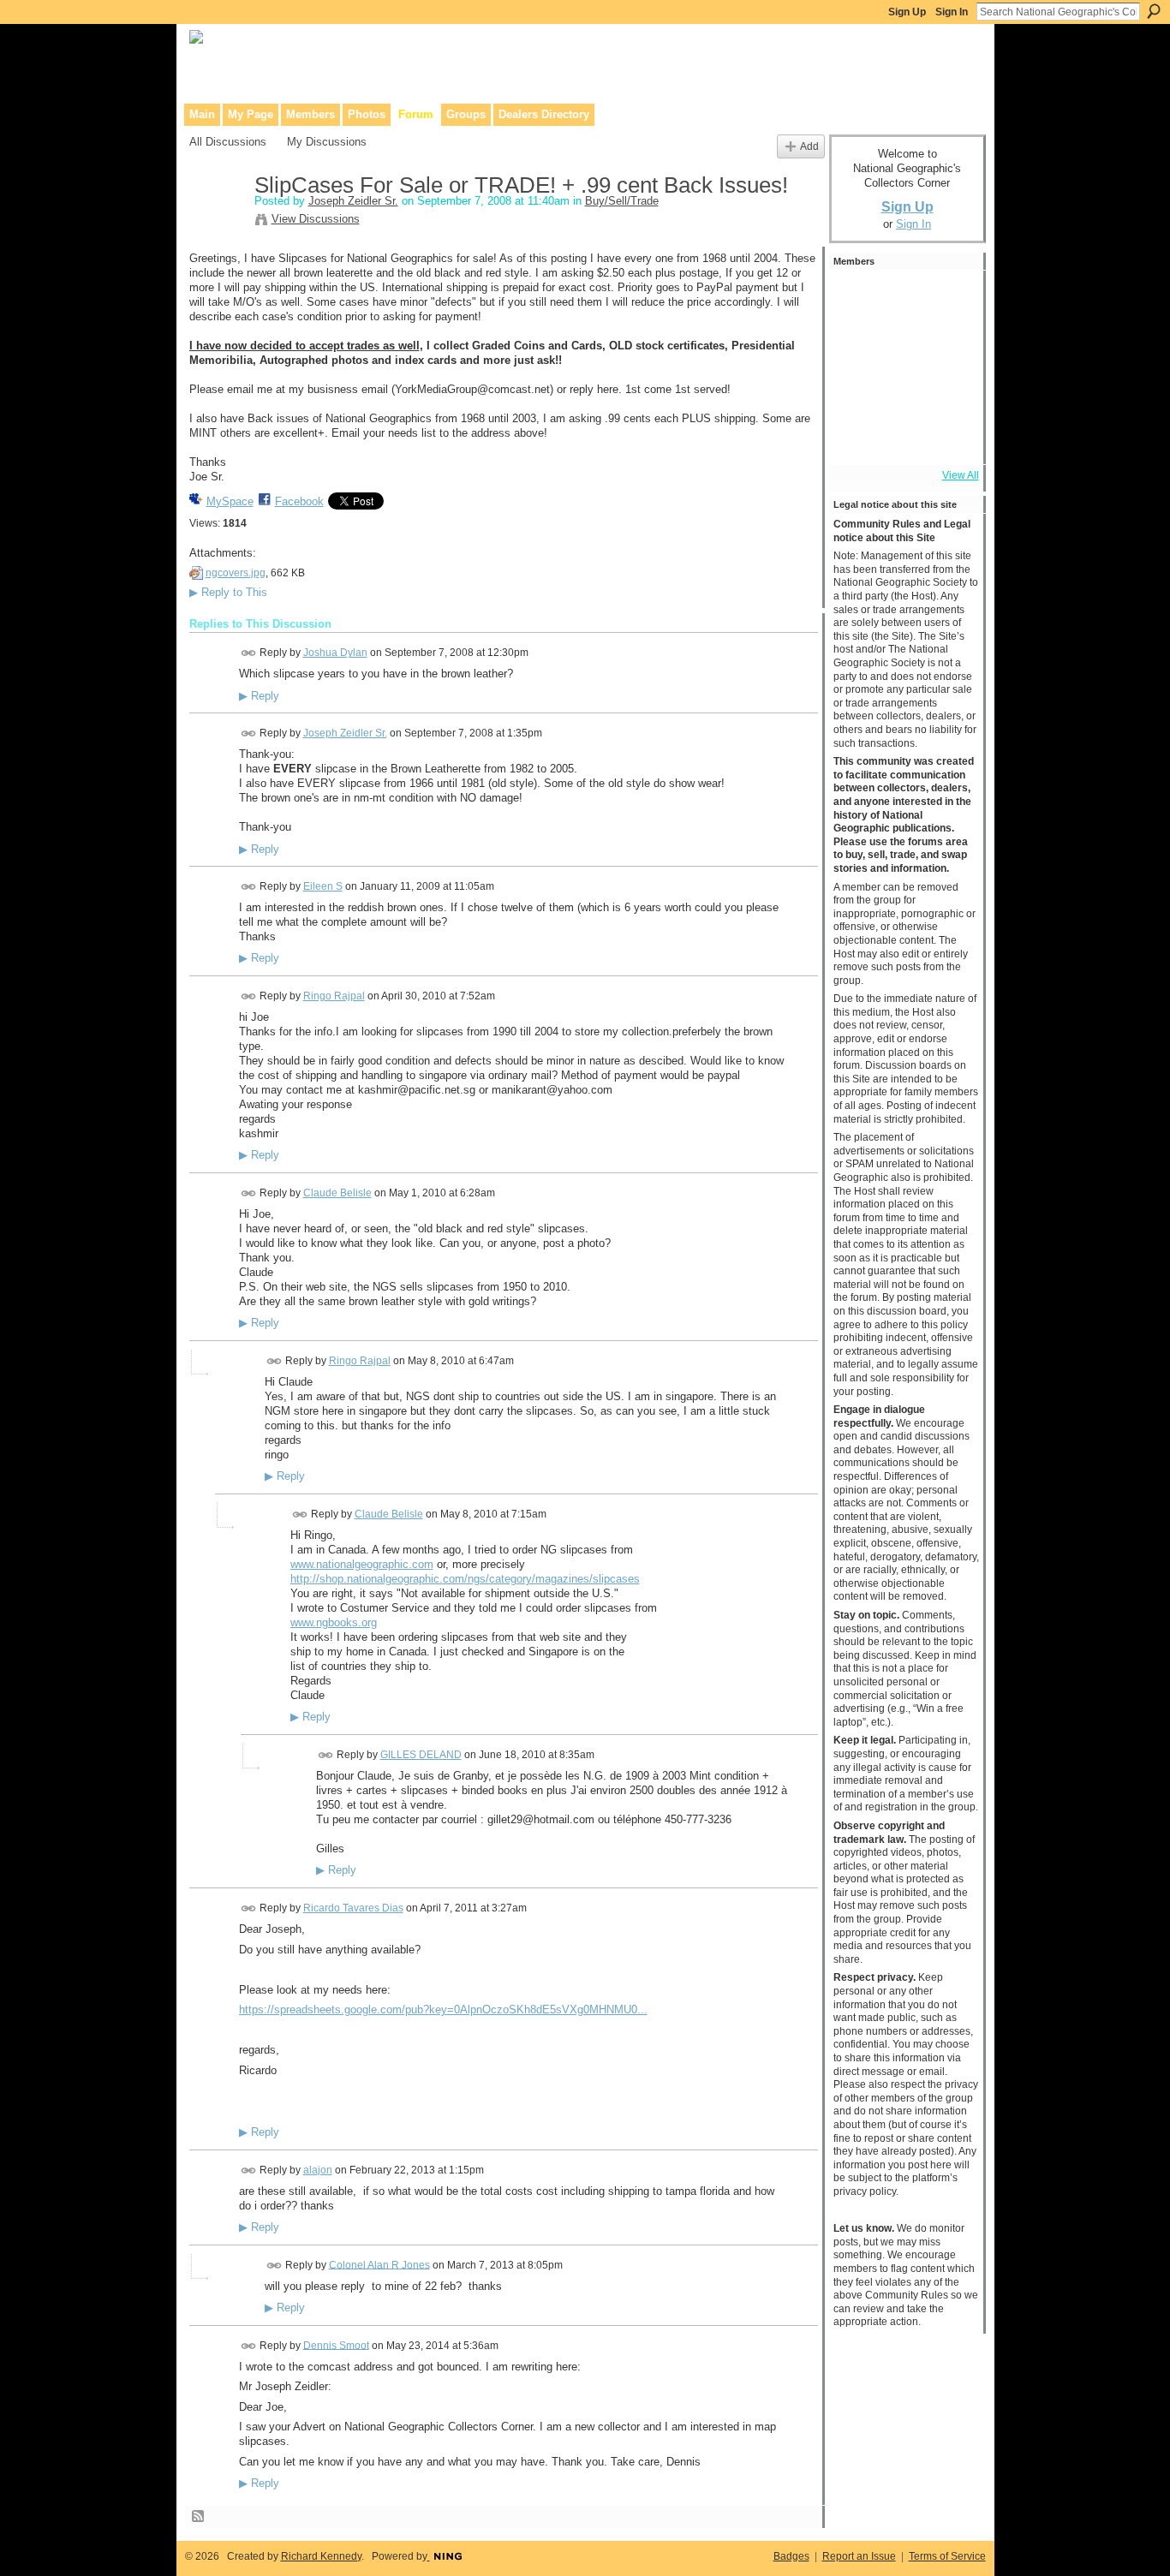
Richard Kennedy (321, 2556)
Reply (259, 696)
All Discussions (228, 142)
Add (809, 146)
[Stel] (949, 344)
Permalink (249, 653)
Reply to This (228, 592)
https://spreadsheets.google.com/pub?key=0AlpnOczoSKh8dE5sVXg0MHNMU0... (443, 2010)
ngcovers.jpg (236, 573)
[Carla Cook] (857, 391)
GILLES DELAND (421, 1755)
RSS (199, 2517)
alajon (318, 2170)
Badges (791, 2556)
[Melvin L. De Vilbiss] (903, 298)
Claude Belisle (337, 1193)
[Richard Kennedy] (857, 298)
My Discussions (327, 142)
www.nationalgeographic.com (362, 1564)
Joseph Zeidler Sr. (353, 201)
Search (1154, 11)
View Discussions (316, 219)
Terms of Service (947, 2556)
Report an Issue (859, 2556)
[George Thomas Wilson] (949, 298)
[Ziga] (857, 344)
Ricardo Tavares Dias (353, 1908)
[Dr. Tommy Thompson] (949, 437)
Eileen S (323, 886)
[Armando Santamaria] (903, 391)
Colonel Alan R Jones (379, 2264)
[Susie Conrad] (949, 391)
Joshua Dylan (335, 653)
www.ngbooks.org (334, 1622)
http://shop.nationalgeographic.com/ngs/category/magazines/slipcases (465, 1579)
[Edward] (903, 437)
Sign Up (907, 12)
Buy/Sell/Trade (622, 201)
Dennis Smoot (336, 2345)
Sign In (952, 12)
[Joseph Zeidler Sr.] (217, 222)
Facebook (299, 501)
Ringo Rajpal (334, 996)
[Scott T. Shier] (903, 344)
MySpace (230, 501)
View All (961, 475)
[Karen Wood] (857, 437)
